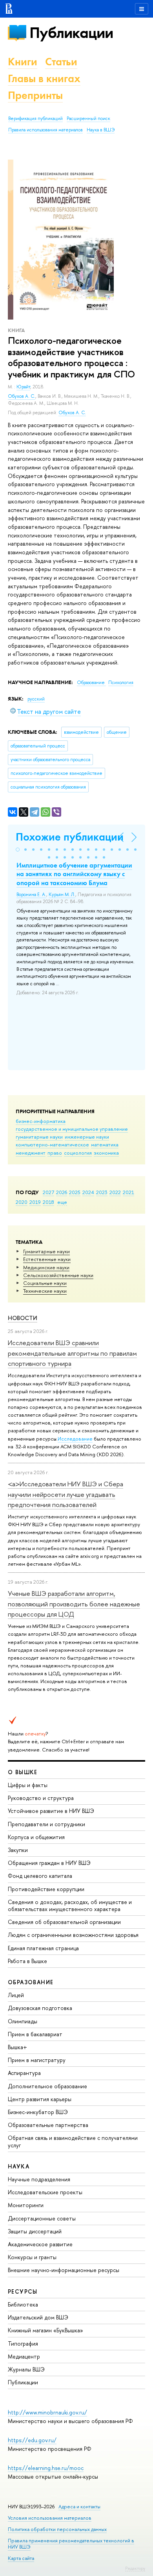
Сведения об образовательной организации (64, 1922)
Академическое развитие (40, 2244)
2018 (48, 1202)
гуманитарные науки (39, 1137)
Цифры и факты (28, 1785)
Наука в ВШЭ (101, 130)
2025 (75, 1192)
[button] (18, 850)
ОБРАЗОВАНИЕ (31, 1982)
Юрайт (23, 387)
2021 (128, 1192)
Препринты (35, 95)
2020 (22, 1202)
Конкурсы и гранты (32, 2257)
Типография (23, 2343)
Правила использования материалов (46, 130)
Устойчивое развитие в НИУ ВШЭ (51, 1811)
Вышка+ (17, 2047)
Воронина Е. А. (31, 895)
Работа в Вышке (27, 1961)
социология (78, 1153)
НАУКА (19, 2166)
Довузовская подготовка (40, 2008)
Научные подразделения (39, 2179)
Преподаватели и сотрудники (46, 1824)
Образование (91, 683)
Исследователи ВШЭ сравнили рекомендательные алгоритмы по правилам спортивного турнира (72, 1353)
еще (62, 1202)
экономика (106, 1153)
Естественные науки (47, 1259)
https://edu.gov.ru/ (32, 2440)
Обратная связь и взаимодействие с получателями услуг (73, 2141)
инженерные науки (87, 1137)
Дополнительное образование (47, 2086)
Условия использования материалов (50, 2518)
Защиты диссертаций (35, 2231)
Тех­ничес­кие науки (45, 1291)
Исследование (75, 1439)
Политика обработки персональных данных (57, 2529)
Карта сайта (21, 2558)
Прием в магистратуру (37, 2060)
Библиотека (23, 2304)
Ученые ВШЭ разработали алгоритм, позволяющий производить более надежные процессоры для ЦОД (74, 1604)
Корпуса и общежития (36, 1837)
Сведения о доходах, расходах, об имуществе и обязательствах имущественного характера (70, 1905)
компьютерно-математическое (52, 1144)
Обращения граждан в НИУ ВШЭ (49, 1863)
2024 (88, 1192)
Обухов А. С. (22, 396)
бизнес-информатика (41, 1121)
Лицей (16, 1995)
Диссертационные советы (42, 2218)
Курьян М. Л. (62, 895)
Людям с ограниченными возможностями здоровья (73, 1935)
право (55, 1153)
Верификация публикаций (36, 119)
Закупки (18, 1850)
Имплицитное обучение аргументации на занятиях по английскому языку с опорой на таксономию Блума (74, 874)
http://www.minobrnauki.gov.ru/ (47, 2412)
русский (36, 699)
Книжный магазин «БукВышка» (46, 2330)
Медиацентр (24, 2356)
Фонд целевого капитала (40, 1876)
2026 (62, 1192)
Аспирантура (24, 2073)
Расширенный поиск (88, 119)
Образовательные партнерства (48, 2125)
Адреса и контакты (79, 2507)
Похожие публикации (70, 837)
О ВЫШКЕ (23, 1772)
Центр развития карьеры (40, 2099)
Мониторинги (26, 2205)
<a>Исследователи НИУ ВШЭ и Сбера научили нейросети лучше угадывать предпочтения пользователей (66, 1494)
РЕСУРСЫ (23, 2291)
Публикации (71, 33)
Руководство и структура (41, 1798)
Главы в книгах (44, 78)
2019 (35, 1202)
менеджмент (31, 1153)
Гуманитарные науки (46, 1251)
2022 (115, 1192)
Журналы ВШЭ (26, 2369)
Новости (23, 1318)
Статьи (61, 62)
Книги (23, 62)
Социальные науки (45, 1283)
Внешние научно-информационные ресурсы (64, 2270)
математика (105, 1144)
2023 (102, 1192)
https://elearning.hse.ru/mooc (46, 2468)
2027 (48, 1192)
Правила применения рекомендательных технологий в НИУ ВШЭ (71, 2544)
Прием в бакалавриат (35, 2034)
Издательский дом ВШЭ (38, 2317)
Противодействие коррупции (46, 1889)
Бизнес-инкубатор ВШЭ (38, 2112)
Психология (121, 683)
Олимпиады (23, 2021)
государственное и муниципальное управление (72, 1129)
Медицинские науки (46, 1267)
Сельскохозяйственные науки (58, 1275)
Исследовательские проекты (45, 2192)
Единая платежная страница (43, 1948)
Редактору (135, 2568)
